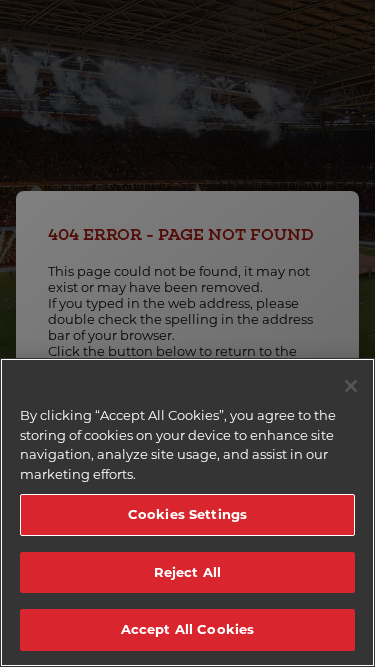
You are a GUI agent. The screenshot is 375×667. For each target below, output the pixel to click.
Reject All (187, 572)
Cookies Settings (187, 514)
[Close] (351, 386)
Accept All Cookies (187, 629)
